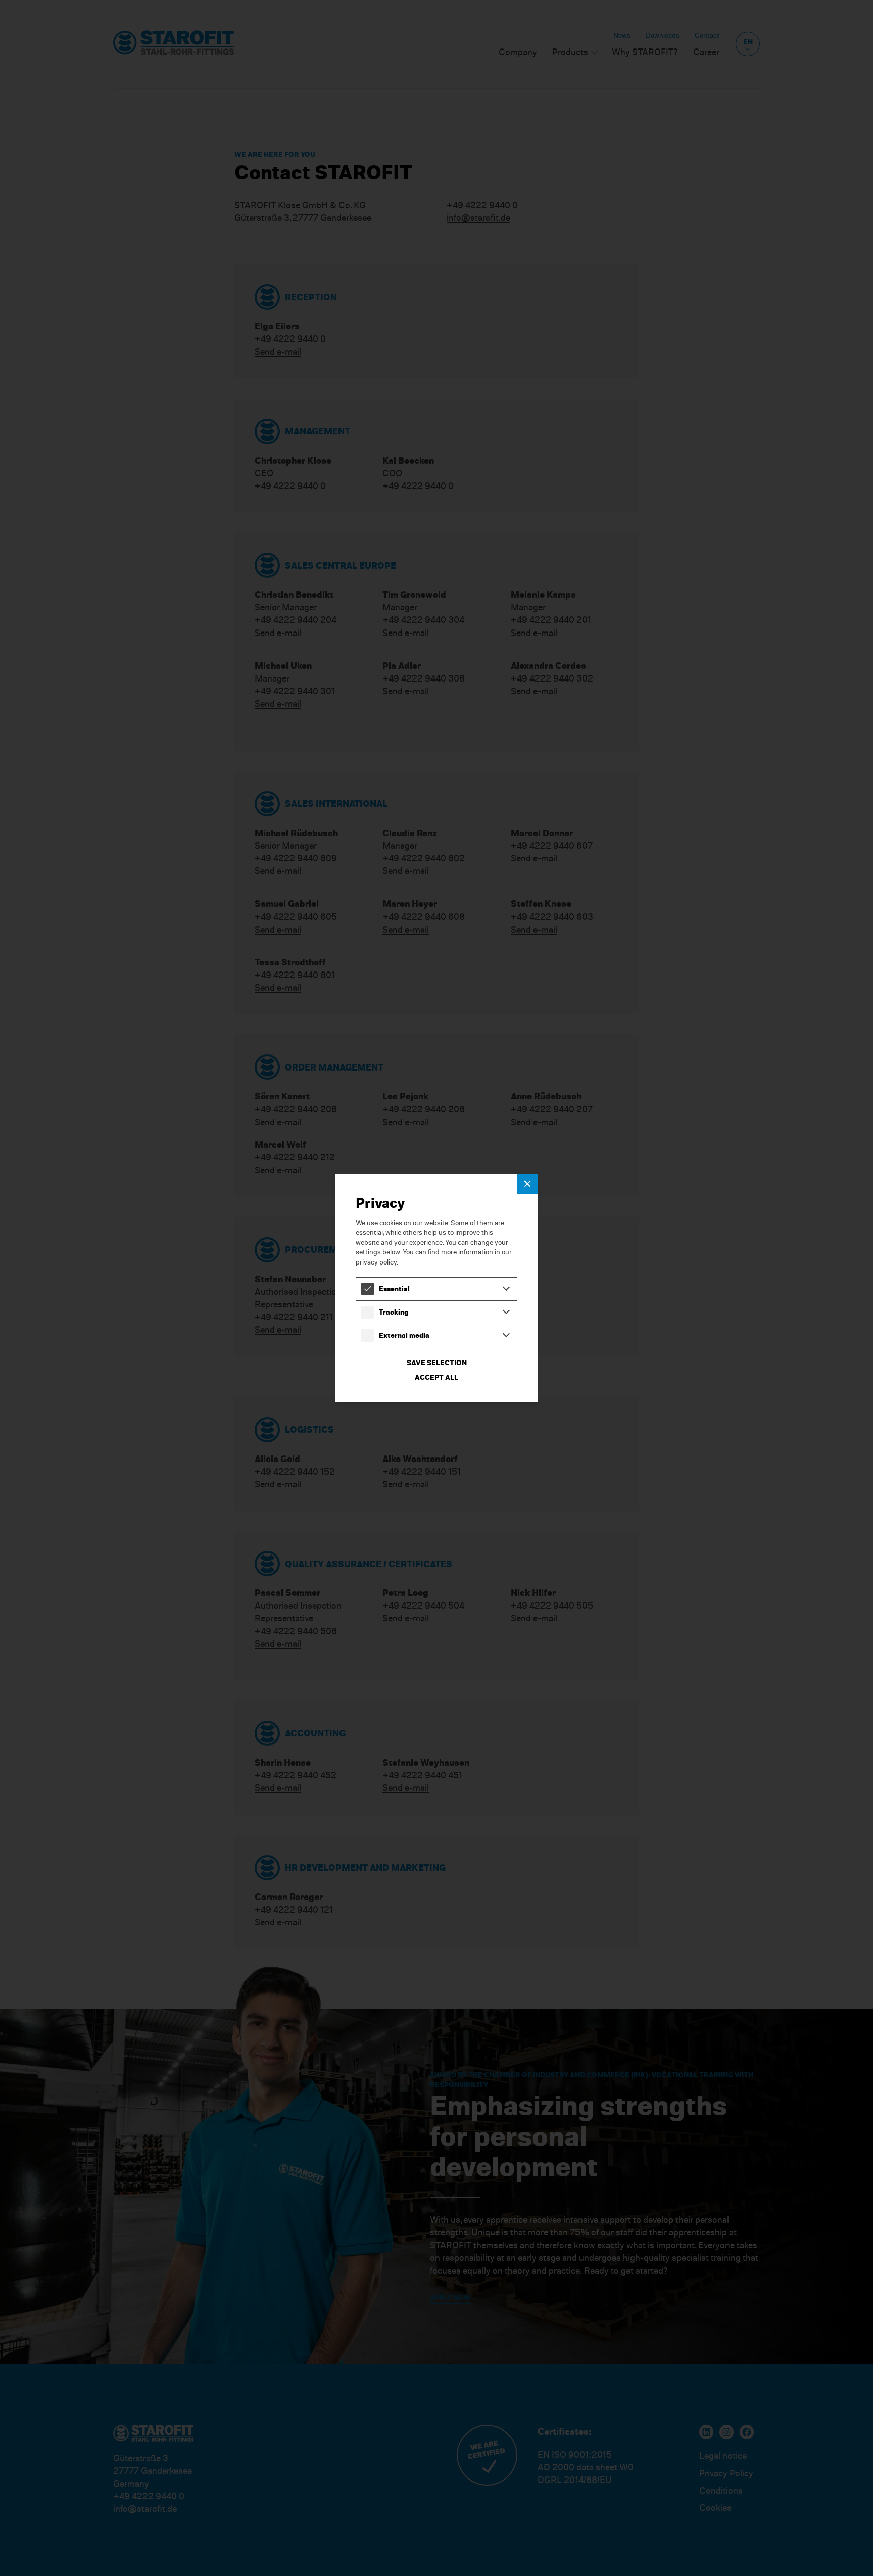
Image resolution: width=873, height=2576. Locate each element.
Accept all (437, 1377)
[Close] (527, 1184)
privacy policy (376, 1262)
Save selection (437, 1362)
